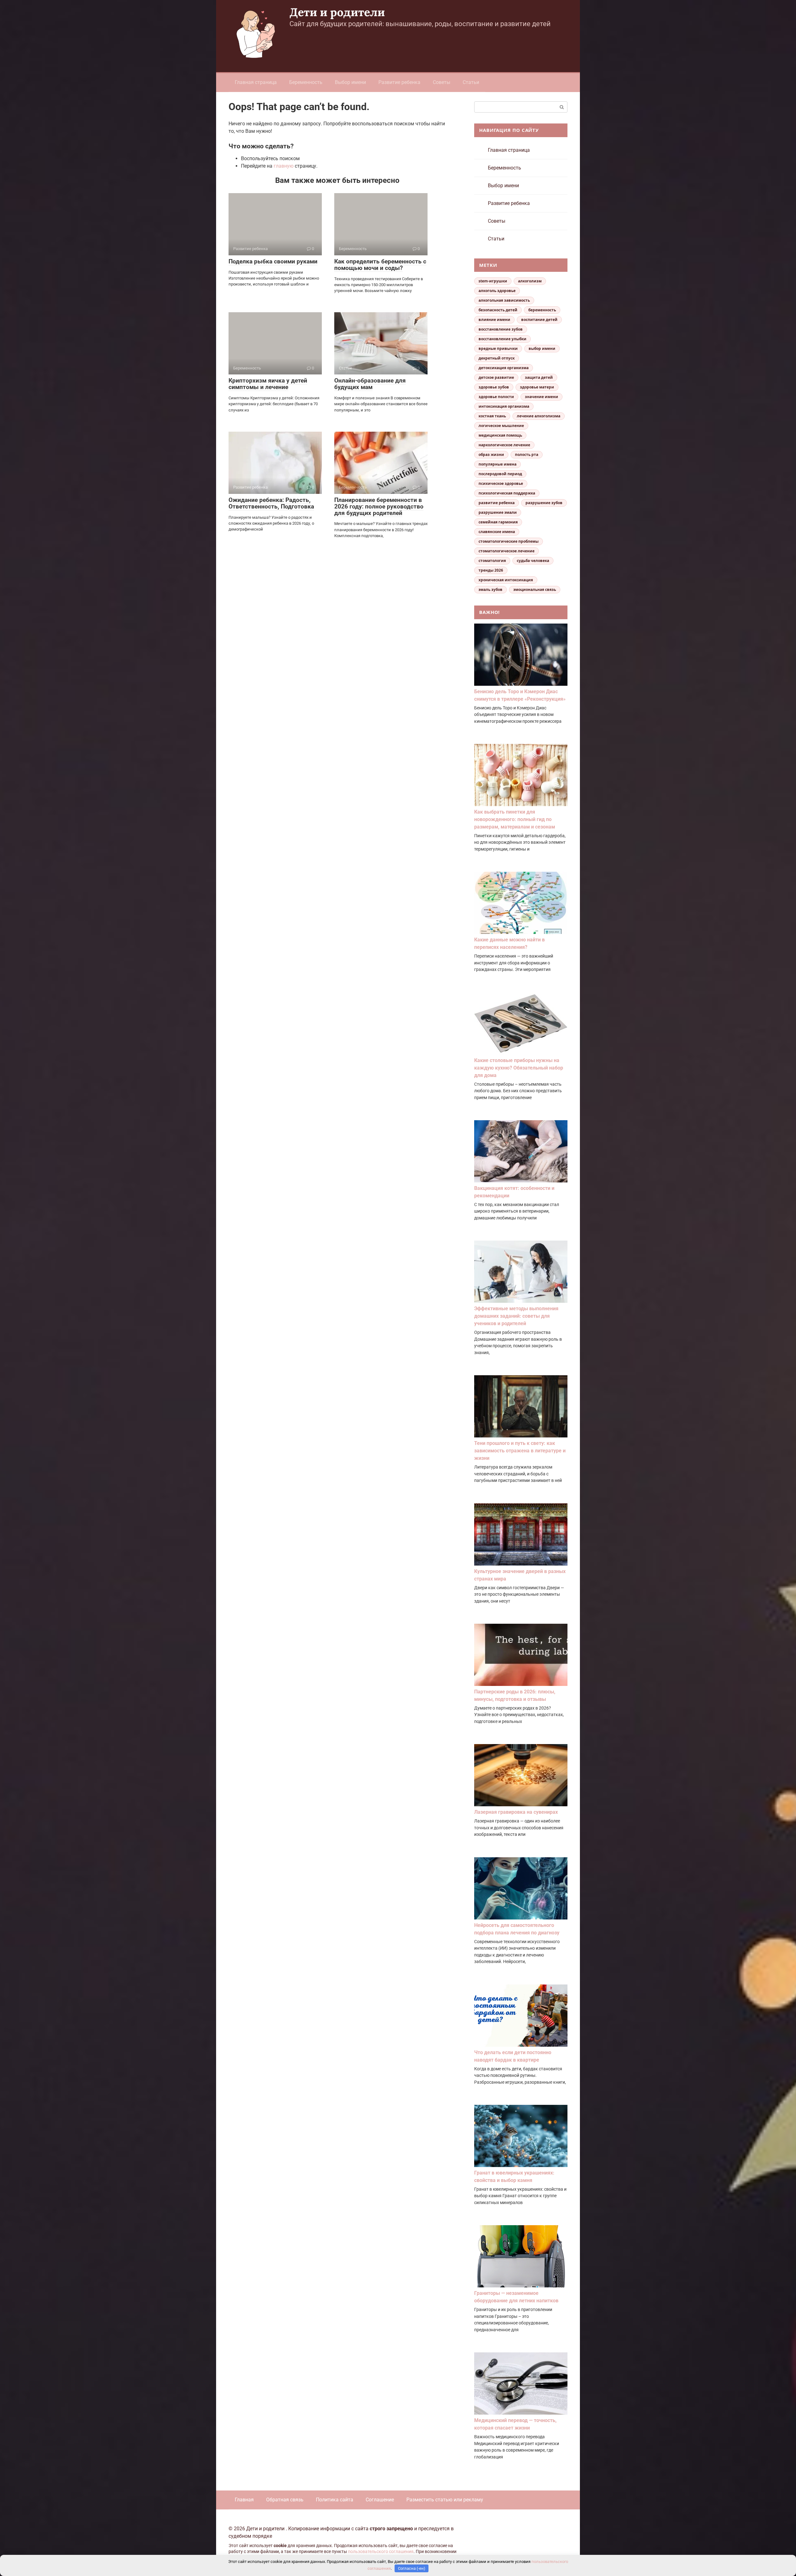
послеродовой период (500, 474)
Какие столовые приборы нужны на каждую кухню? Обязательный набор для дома (519, 1068)
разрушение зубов (544, 503)
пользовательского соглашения (381, 2552)
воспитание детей (539, 320)
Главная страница (256, 82)
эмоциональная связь (535, 589)
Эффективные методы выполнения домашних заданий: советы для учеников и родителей (516, 1316)
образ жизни (491, 455)
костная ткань (492, 416)
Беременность (306, 82)
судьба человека (533, 561)
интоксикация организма (504, 406)
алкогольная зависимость (504, 300)
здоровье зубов (494, 387)
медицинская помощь (500, 435)
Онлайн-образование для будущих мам (370, 384)
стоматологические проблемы (509, 541)
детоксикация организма (504, 368)
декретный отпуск (497, 358)
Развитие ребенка (399, 82)
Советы (442, 82)
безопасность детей (498, 310)
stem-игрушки (493, 281)
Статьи (471, 82)
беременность (542, 310)
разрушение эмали (498, 512)
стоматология (492, 561)
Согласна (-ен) (412, 2568)
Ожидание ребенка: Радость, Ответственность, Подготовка (271, 503)
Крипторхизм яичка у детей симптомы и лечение (268, 384)
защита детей (539, 377)
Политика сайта (335, 2500)
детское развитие (496, 377)
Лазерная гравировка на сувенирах (516, 1812)
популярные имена (497, 464)
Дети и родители (337, 12)
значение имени (541, 397)
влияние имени (494, 320)
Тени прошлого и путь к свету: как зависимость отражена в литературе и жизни (520, 1451)
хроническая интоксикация (506, 580)
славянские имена (497, 532)
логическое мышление (501, 426)
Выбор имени (350, 82)
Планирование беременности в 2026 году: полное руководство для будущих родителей (379, 506)
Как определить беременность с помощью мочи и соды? (380, 265)
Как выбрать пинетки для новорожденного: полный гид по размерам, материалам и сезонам (515, 819)
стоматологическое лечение (507, 551)
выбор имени (542, 348)
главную (284, 166)
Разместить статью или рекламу (445, 2500)
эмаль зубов (491, 589)
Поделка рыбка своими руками (273, 261)
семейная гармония (498, 522)
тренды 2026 (491, 570)
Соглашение (380, 2500)
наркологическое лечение (504, 445)
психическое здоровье (501, 483)
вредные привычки (498, 348)
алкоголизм (530, 281)
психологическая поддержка (507, 493)
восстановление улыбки (502, 339)
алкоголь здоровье (497, 291)
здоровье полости (496, 397)
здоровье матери (537, 387)
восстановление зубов (501, 329)
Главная (244, 2500)
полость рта (527, 455)
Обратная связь (285, 2500)
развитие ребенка (497, 503)
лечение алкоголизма (539, 416)
